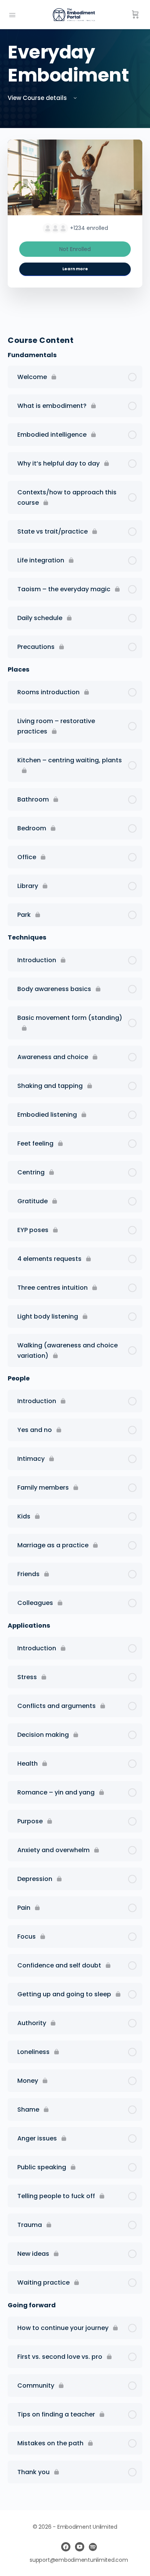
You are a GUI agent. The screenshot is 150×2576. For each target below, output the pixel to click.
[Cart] (135, 15)
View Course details (38, 98)
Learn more (75, 269)
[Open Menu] (12, 14)
